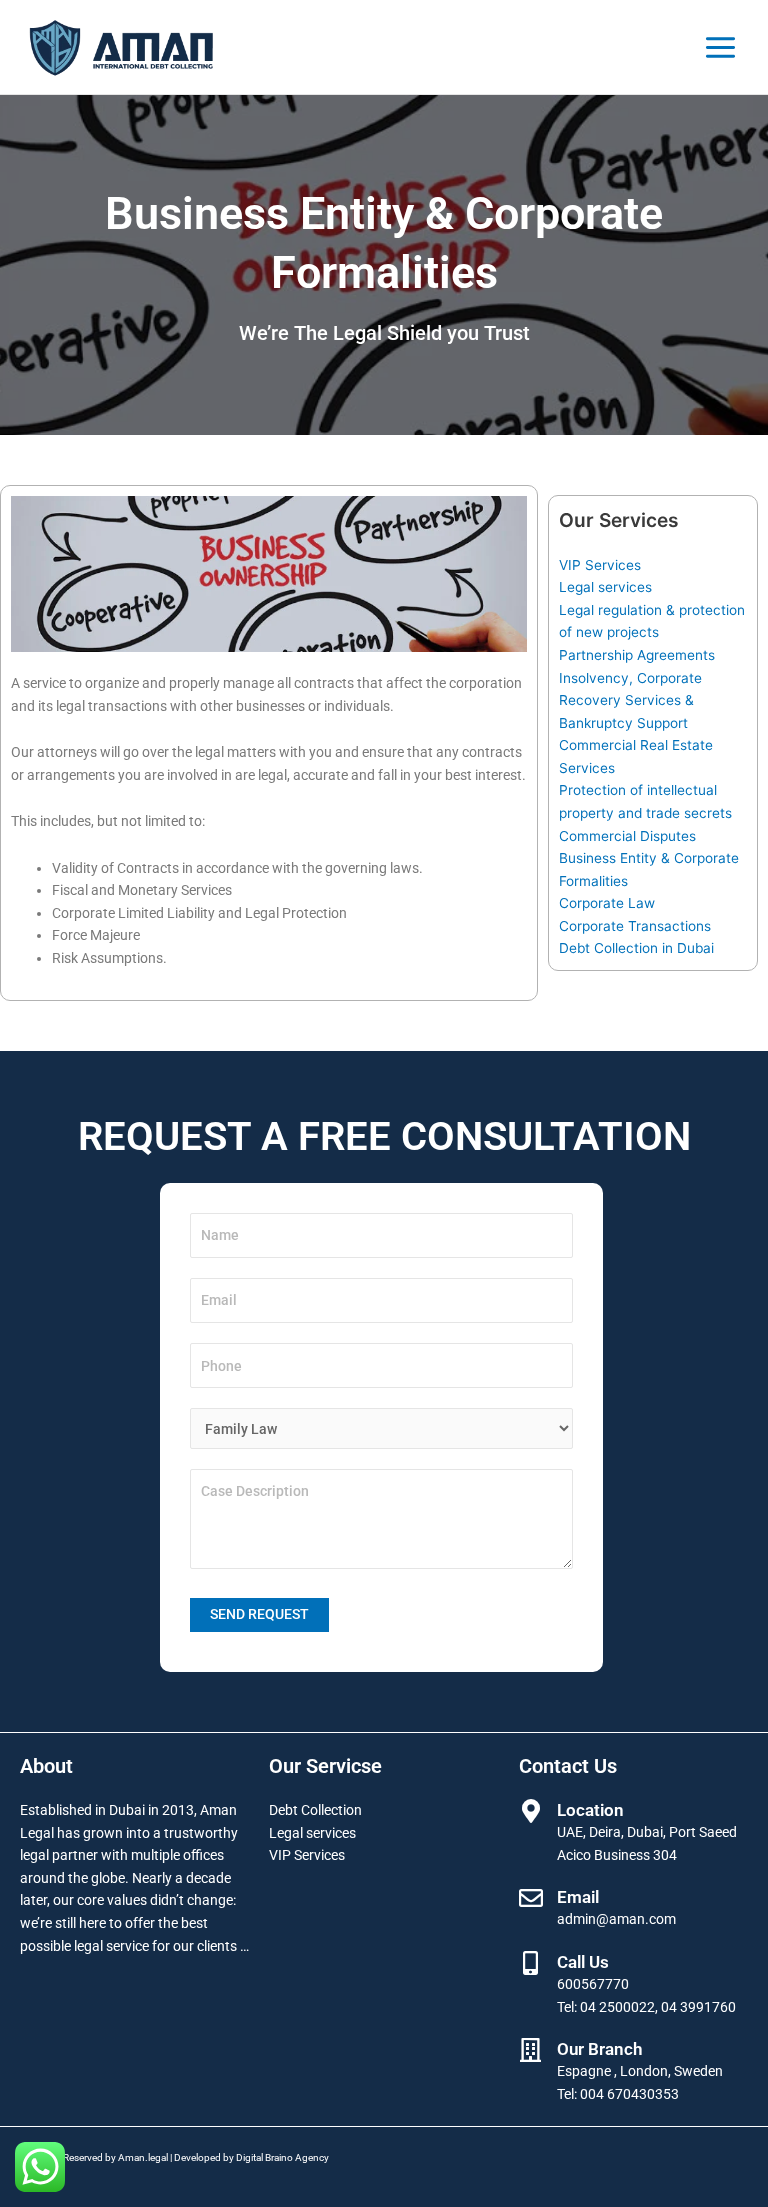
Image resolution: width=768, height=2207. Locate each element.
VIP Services (600, 565)
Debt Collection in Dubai (636, 948)
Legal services (605, 587)
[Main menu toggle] (721, 47)
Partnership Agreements (637, 655)
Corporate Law (607, 903)
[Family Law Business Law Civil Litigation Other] (382, 1428)
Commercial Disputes (627, 836)
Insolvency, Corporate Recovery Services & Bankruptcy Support (630, 700)
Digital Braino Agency (282, 2157)
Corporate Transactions (635, 926)
